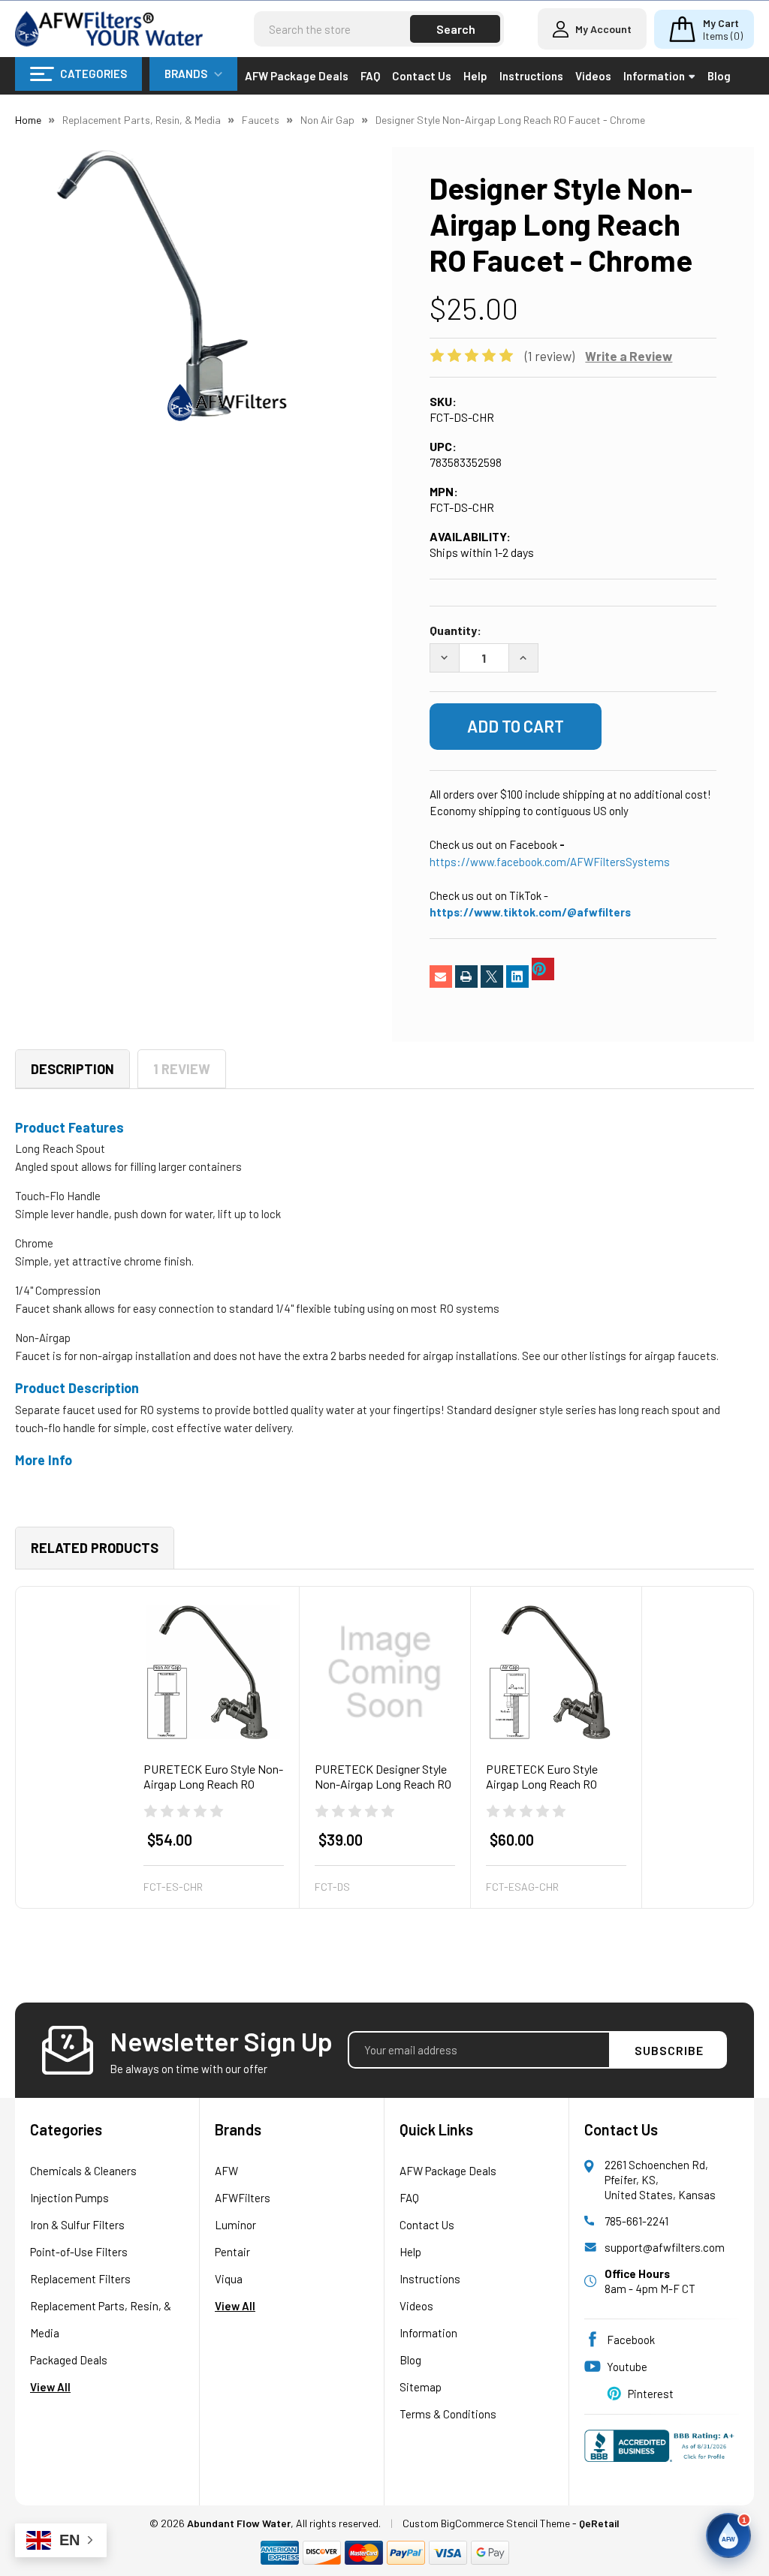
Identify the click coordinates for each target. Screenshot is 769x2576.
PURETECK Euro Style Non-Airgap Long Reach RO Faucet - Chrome (213, 1784)
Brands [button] (186, 74)
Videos (593, 76)
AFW (226, 2171)
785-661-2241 (636, 2221)
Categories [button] (93, 74)
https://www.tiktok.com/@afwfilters (530, 912)
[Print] (466, 977)
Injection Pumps (69, 2198)
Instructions (531, 76)
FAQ (370, 76)
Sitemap (421, 2387)
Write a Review (629, 356)
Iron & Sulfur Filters (77, 2225)
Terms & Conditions (448, 2414)
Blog (719, 76)
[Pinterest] (543, 969)
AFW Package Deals (297, 76)
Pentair (232, 2252)
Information (654, 76)
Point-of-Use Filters (79, 2252)
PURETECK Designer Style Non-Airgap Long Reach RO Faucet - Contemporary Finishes (383, 1791)
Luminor (235, 2225)
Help (475, 76)
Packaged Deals (69, 2360)
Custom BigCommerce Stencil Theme (486, 2523)
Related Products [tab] (95, 1548)
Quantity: (455, 630)
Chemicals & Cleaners (83, 2171)
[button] (728, 2535)
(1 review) (550, 356)
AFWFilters (243, 2198)
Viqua (229, 2279)
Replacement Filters (80, 2279)
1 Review (182, 1069)
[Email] (441, 977)
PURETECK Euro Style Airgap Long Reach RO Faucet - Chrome (542, 1784)
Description (72, 1069)
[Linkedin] (517, 977)
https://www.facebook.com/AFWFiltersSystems (550, 862)
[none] (152, 284)
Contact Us (422, 76)
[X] (492, 977)
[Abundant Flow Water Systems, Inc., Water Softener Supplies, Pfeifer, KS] (662, 2453)
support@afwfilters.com (665, 2247)
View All (50, 2387)
